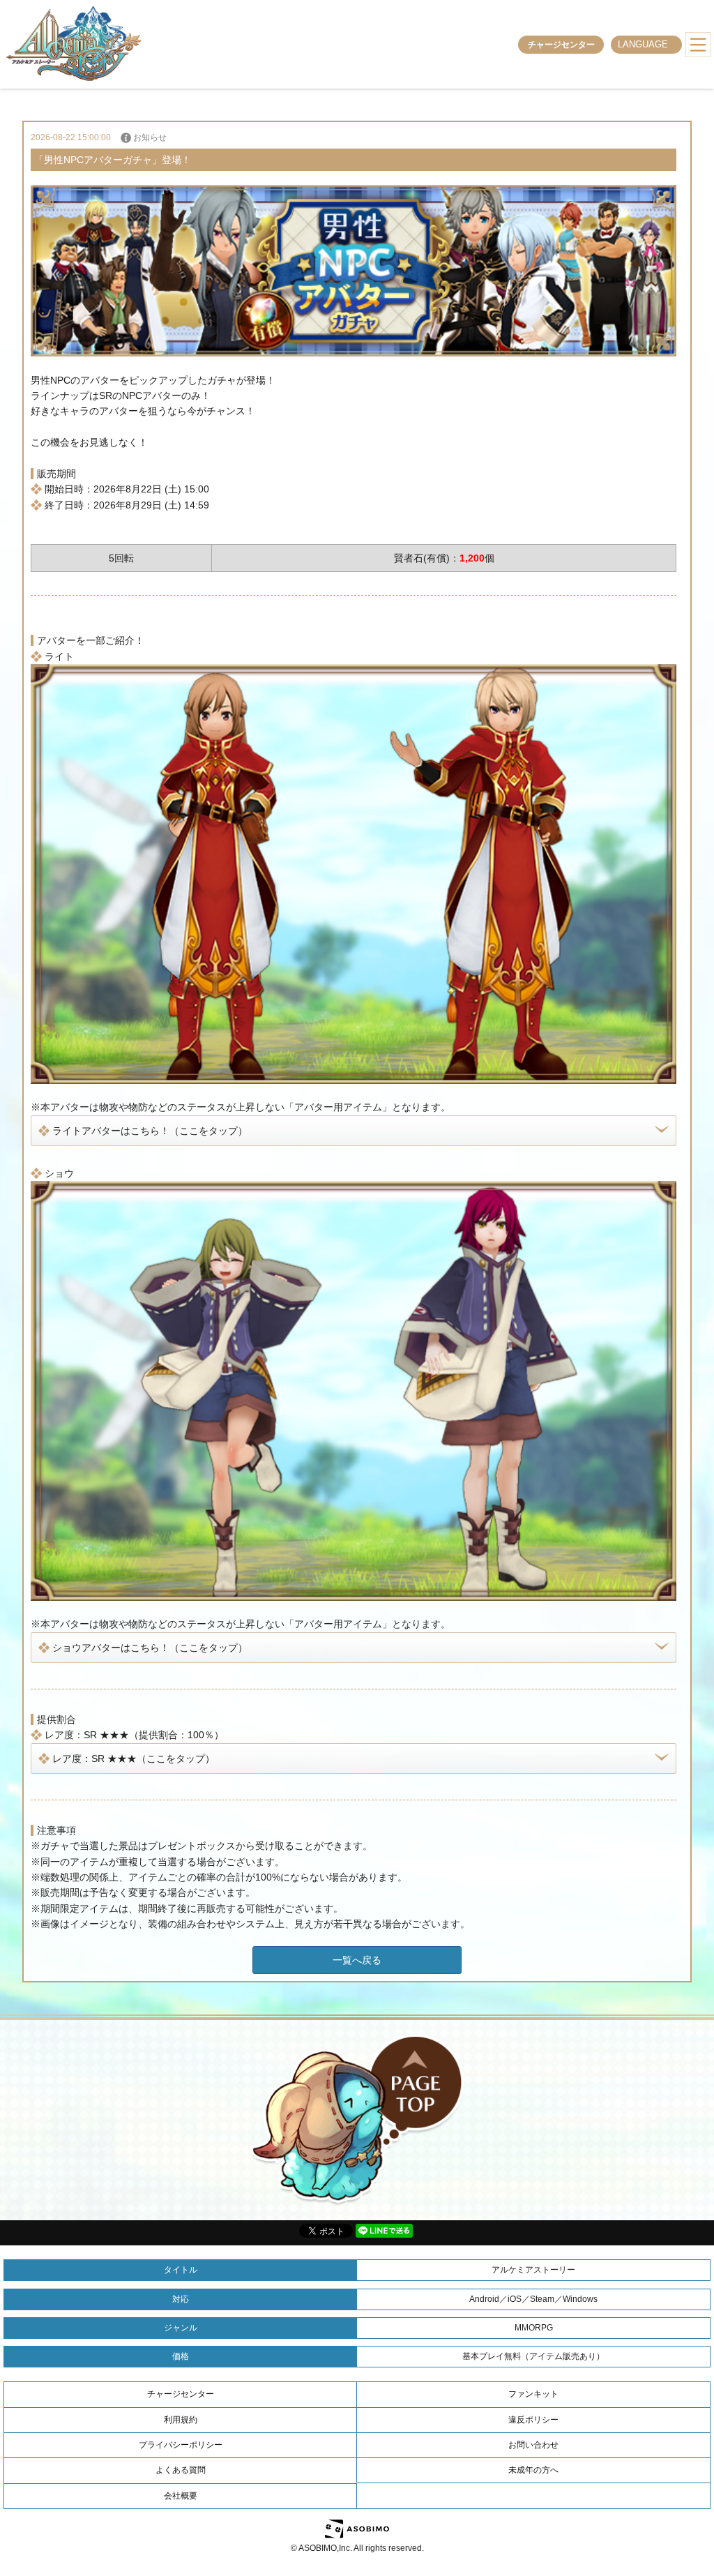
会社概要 (181, 2496)
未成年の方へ (533, 2470)
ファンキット (533, 2394)
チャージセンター (561, 45)
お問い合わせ (533, 2445)
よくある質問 (181, 2470)
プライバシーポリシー (181, 2445)
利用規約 (181, 2420)
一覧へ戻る (357, 1960)
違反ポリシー (533, 2420)
